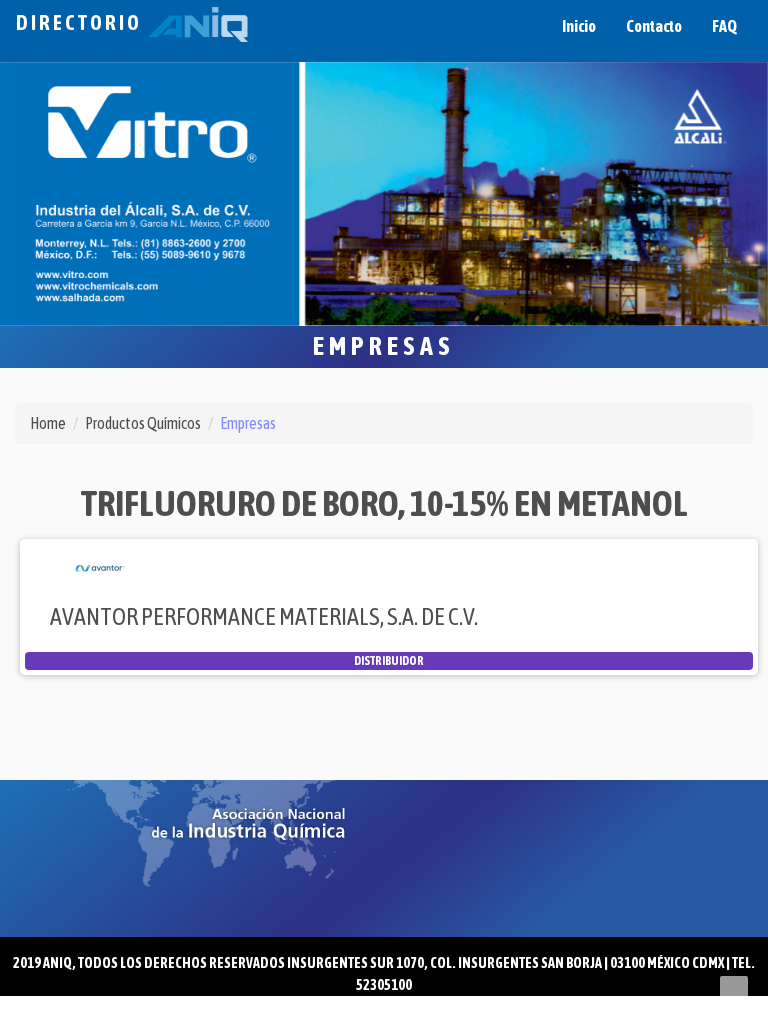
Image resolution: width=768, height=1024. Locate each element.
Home (48, 423)
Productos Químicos (143, 423)
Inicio (579, 26)
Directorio (82, 22)
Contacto (654, 26)
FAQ (724, 26)
